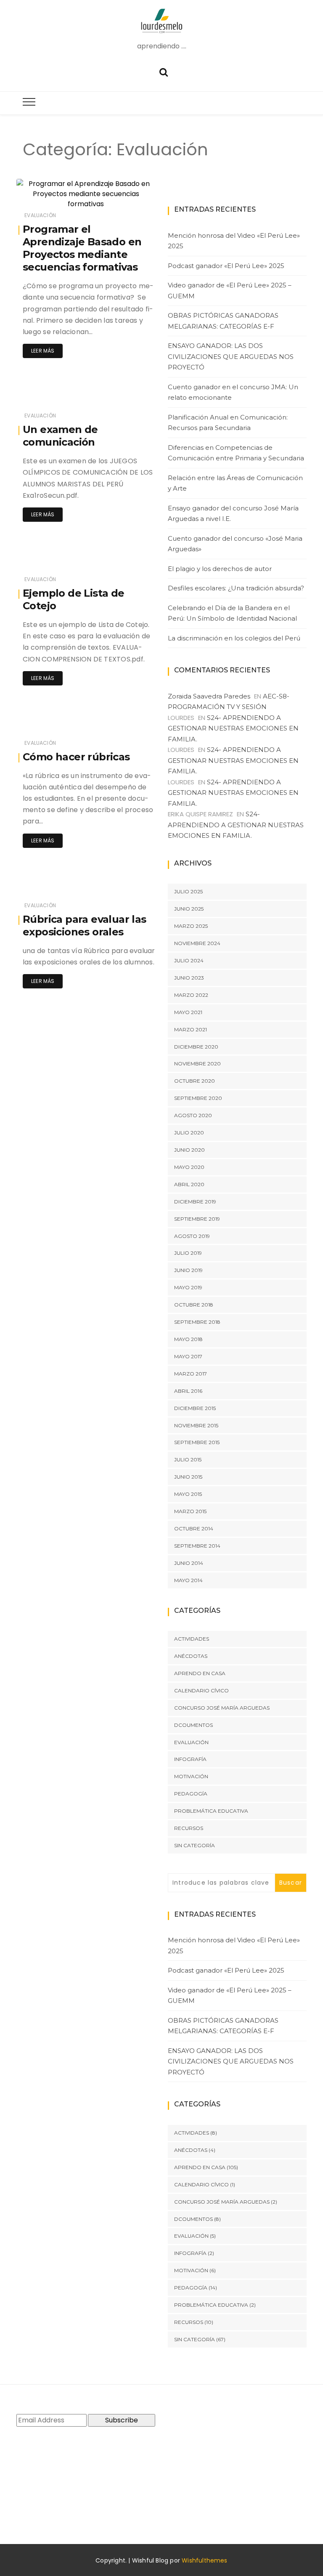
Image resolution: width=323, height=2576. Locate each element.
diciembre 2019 (195, 1202)
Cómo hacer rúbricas (76, 757)
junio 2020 (189, 1150)
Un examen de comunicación (60, 436)
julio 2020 (189, 1133)
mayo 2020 (189, 1167)
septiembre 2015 (197, 1442)
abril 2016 (188, 1391)
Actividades (192, 1639)
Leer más (43, 351)
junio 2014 (189, 1563)
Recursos (189, 1828)
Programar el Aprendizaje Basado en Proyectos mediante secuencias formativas (82, 248)
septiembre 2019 (197, 1219)
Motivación (191, 1776)
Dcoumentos (193, 1725)
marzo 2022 (191, 995)
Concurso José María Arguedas (222, 1708)
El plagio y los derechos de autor (220, 569)
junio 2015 (188, 1477)
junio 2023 (189, 978)
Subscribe (122, 2420)
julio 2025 (188, 891)
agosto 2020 (193, 1115)
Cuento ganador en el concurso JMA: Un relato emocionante (233, 392)
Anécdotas (191, 1656)
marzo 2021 (191, 1029)
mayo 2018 (188, 1339)
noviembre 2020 (197, 1064)
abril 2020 (189, 1184)
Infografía (190, 1759)
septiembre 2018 (197, 1322)
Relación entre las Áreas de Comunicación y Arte (235, 483)
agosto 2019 (192, 1236)
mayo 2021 (188, 1012)
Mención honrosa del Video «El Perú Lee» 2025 (234, 241)
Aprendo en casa (200, 1673)
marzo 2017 (191, 1374)
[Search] (164, 71)
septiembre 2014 (197, 1546)
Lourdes (52, 197)
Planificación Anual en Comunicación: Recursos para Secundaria (228, 423)
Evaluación (40, 215)
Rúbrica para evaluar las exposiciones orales (85, 926)
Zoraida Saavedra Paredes (209, 696)
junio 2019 (188, 1270)
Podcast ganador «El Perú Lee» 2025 (226, 266)
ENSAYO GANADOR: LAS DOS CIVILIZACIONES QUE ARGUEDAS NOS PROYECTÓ (231, 356)
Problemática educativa (211, 1811)
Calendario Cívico (201, 1690)
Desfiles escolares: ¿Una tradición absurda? (236, 588)
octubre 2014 (194, 1528)
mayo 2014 (188, 1580)
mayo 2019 (188, 1287)
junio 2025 (189, 909)
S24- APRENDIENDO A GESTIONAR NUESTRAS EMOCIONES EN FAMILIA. (233, 728)
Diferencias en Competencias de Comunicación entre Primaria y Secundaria (236, 453)
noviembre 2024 (197, 943)
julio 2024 (189, 960)
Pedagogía (191, 1794)
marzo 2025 (191, 926)
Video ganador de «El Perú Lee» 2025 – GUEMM (230, 291)
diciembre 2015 (195, 1408)
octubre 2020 (195, 1081)
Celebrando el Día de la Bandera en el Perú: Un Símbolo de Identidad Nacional (232, 613)
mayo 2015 (188, 1494)
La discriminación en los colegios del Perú (234, 638)
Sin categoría (195, 1845)
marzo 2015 (190, 1511)
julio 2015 (188, 1459)
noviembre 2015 (196, 1425)
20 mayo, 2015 (127, 197)
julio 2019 (188, 1253)
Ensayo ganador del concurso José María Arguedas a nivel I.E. (233, 514)
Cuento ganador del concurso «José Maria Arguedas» (235, 544)
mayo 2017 (188, 1356)
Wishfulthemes (205, 2560)
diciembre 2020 (196, 1047)
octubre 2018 (194, 1305)
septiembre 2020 (198, 1098)
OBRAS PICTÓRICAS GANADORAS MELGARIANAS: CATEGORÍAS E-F (223, 321)
